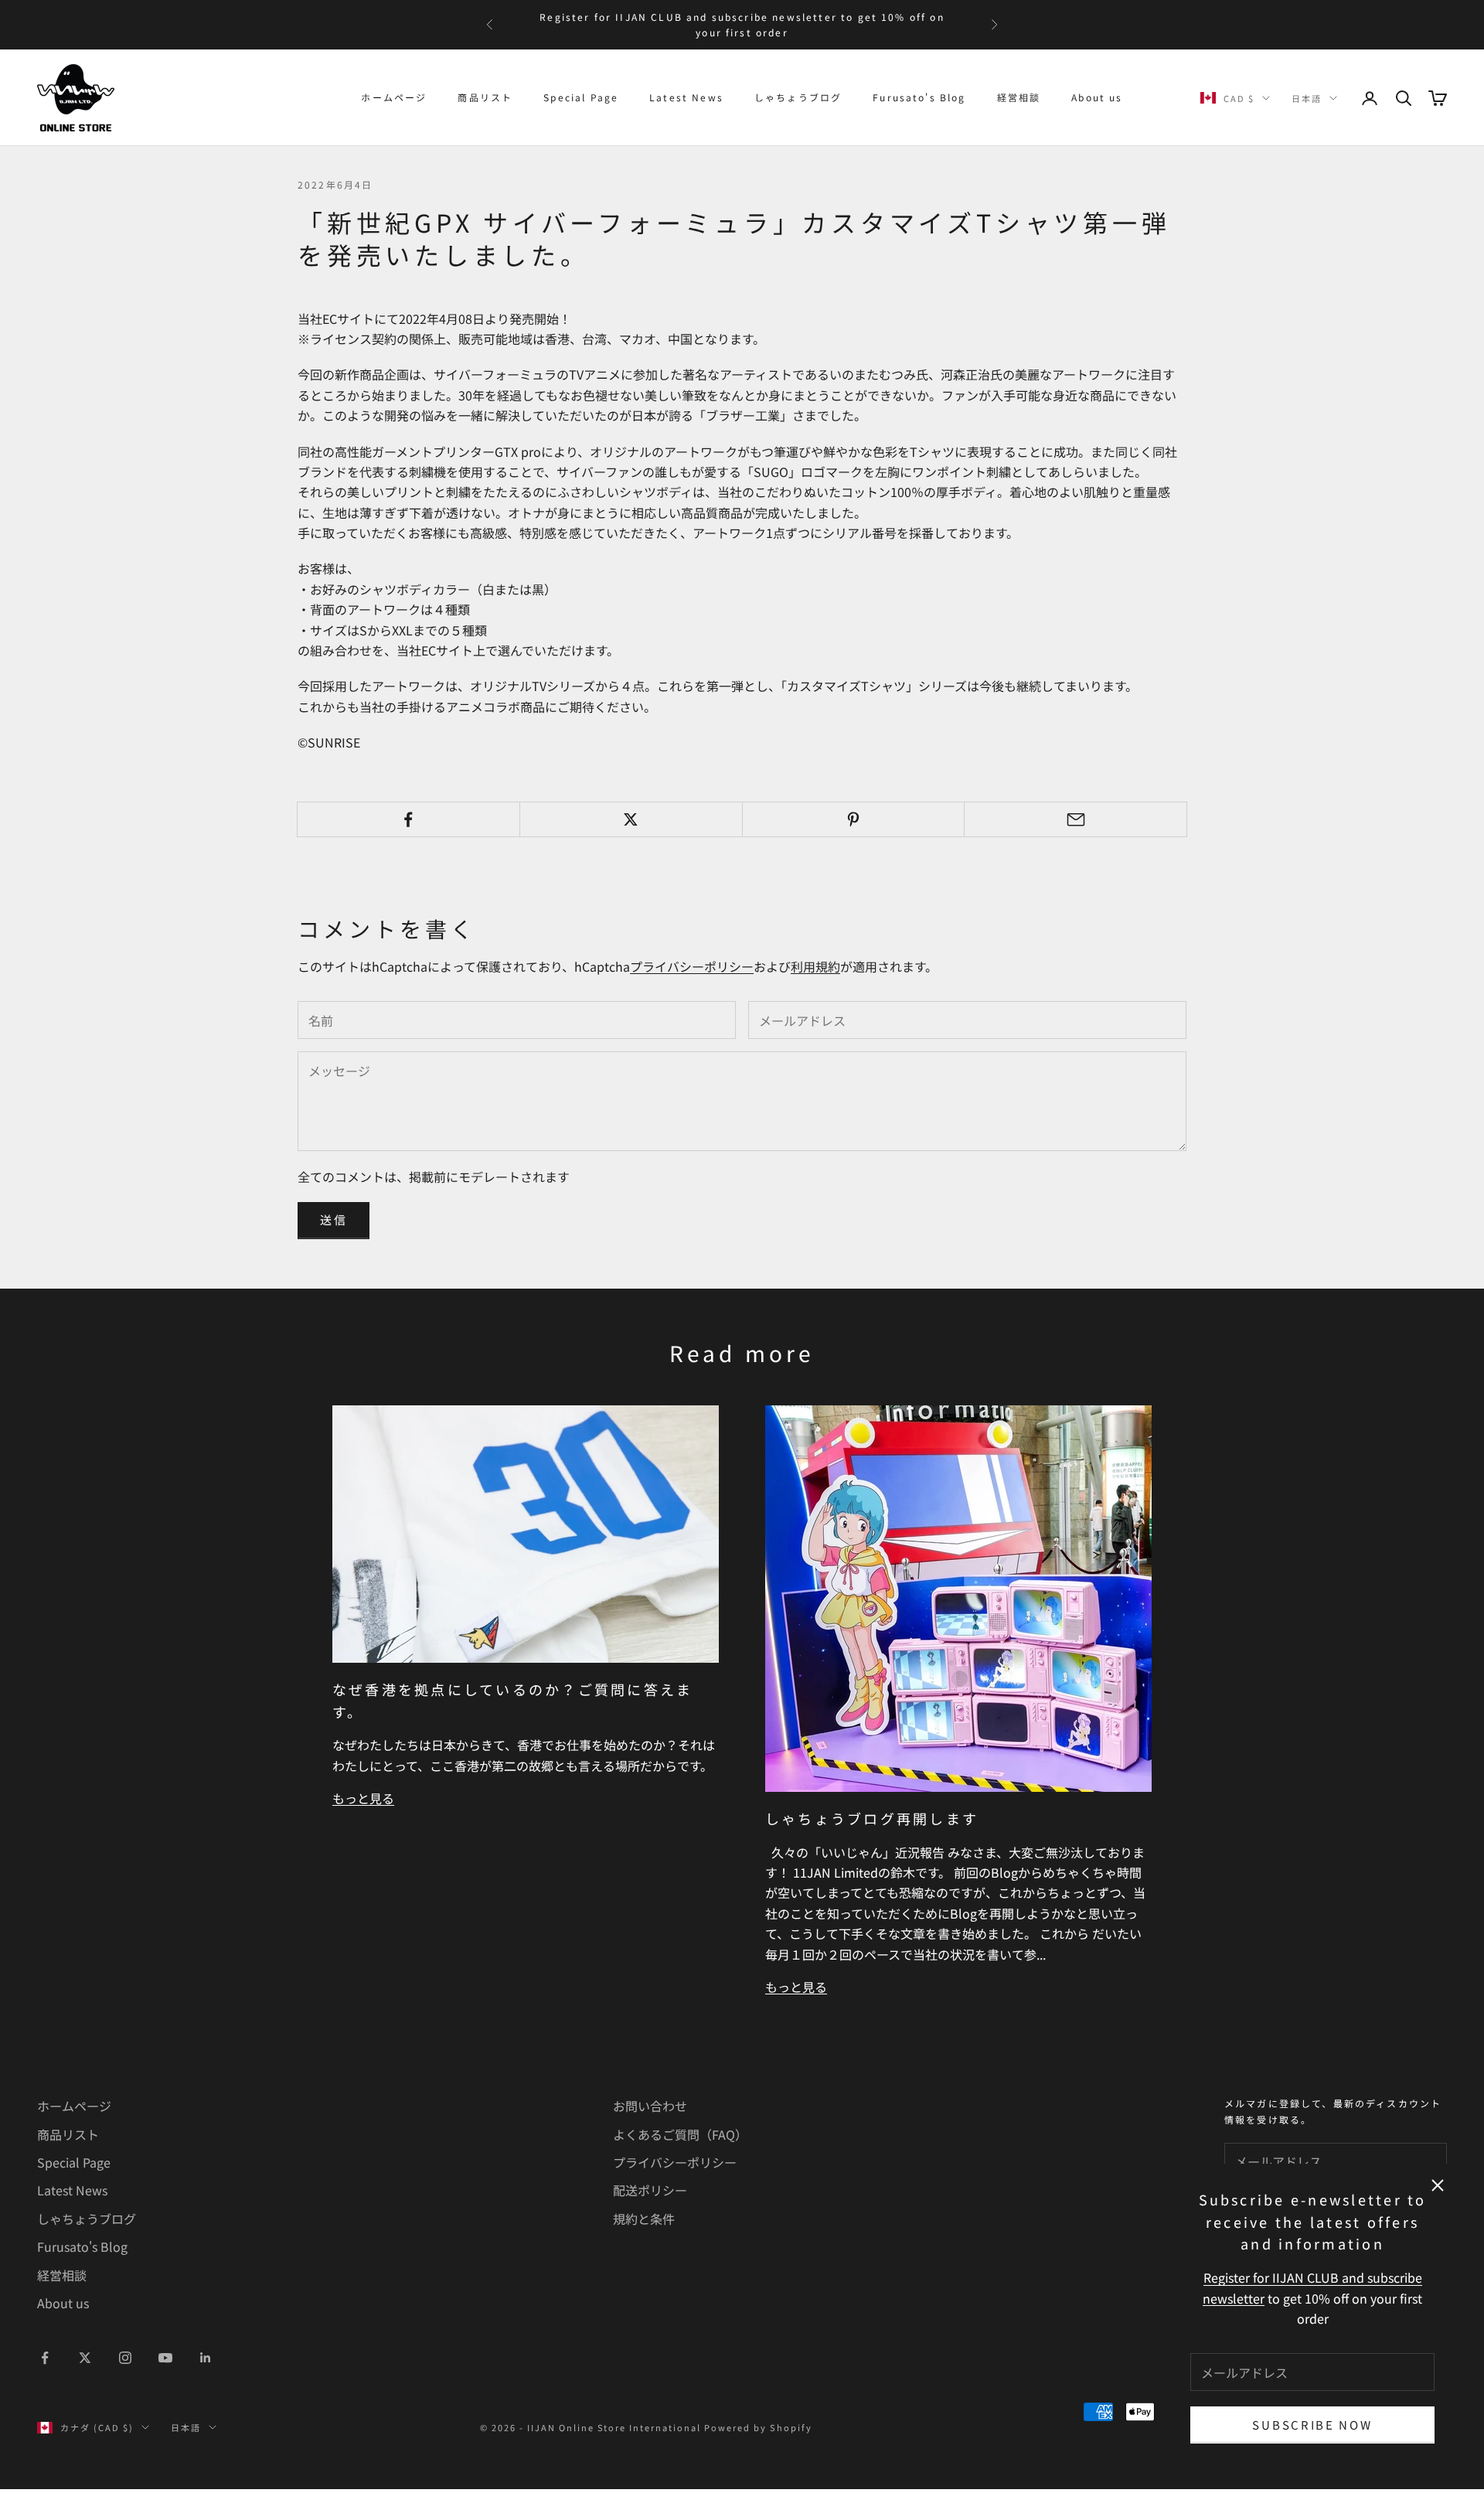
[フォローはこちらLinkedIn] (206, 2358)
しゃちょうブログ (798, 97)
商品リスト (485, 97)
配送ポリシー (650, 2190)
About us (1097, 97)
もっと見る (363, 1798)
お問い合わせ (650, 2106)
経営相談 (1019, 97)
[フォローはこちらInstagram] (125, 2358)
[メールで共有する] (1076, 819)
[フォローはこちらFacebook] (45, 2358)
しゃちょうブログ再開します (872, 1818)
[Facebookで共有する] (408, 819)
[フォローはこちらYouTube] (165, 2358)
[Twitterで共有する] (631, 819)
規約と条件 (644, 2219)
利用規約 (815, 966)
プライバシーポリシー (692, 966)
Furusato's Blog (919, 97)
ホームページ (394, 97)
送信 (334, 1219)
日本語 (1307, 98)
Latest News (686, 97)
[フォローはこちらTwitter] (85, 2358)
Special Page (581, 97)
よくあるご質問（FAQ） (680, 2134)
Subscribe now (1312, 2425)
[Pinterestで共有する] (854, 819)
